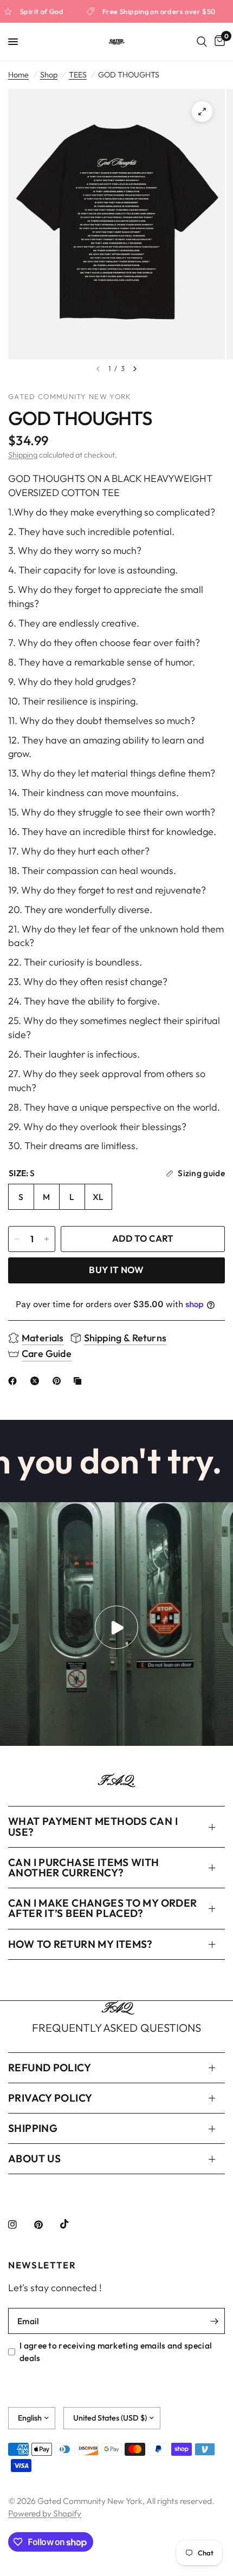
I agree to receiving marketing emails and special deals (116, 2351)
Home (18, 75)
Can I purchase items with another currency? (84, 1867)
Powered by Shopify (45, 2513)
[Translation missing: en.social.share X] (37, 1381)
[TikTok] (72, 2224)
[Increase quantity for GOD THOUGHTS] (47, 1239)
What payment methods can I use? (93, 1826)
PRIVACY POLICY (50, 2098)
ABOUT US (34, 2158)
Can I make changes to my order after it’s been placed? (103, 1908)
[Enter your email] (214, 2321)
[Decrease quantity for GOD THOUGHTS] (17, 1239)
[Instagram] (20, 2225)
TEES (78, 75)
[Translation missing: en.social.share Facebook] (15, 1381)
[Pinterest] (46, 2225)
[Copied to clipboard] (80, 1381)
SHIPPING (33, 2128)
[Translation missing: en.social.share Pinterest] (59, 1381)
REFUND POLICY (50, 2068)
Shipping (23, 455)
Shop (49, 75)
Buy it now (116, 1270)
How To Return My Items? (80, 1944)
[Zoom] (202, 112)
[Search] (202, 42)
